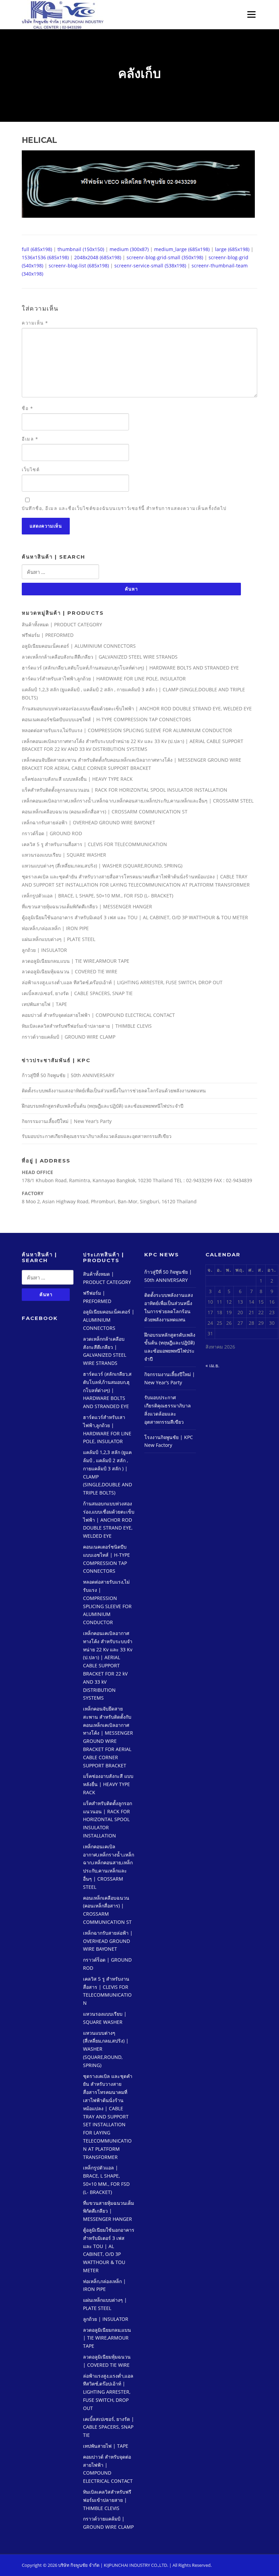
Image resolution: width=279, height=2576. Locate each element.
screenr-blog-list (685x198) (79, 266)
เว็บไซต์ (31, 469)
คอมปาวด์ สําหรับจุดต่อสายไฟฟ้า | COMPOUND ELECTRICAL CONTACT (98, 1015)
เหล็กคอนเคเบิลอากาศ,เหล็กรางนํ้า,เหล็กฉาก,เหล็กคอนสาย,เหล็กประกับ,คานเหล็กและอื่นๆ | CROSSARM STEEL (138, 801)
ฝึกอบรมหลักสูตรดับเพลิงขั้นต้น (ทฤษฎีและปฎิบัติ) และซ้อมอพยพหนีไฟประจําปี (103, 1106)
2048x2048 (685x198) (98, 257)
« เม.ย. (212, 1365)
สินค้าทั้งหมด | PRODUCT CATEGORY (62, 624)
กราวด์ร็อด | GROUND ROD (52, 833)
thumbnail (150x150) (81, 249)
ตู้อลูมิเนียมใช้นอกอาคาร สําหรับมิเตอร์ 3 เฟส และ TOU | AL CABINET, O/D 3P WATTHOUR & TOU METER (135, 917)
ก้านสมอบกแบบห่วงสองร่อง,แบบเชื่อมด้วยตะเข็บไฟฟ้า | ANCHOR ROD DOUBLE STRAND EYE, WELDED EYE (137, 708)
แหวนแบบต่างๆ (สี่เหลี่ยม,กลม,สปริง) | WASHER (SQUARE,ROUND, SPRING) (102, 866)
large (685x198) (232, 249)
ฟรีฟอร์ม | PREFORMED (48, 635)
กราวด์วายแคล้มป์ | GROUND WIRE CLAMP (69, 1037)
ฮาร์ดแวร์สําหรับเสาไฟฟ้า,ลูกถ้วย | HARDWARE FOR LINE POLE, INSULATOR (104, 679)
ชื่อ (27, 408)
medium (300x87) (129, 249)
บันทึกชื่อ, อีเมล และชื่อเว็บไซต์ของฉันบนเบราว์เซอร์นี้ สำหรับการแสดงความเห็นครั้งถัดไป (124, 508)
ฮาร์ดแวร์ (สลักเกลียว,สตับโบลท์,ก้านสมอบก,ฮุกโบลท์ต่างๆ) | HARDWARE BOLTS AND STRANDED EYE (130, 668)
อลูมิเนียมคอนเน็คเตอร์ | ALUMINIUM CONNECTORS (79, 646)
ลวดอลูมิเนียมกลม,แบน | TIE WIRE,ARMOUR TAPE (76, 961)
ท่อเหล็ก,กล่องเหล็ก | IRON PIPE (55, 928)
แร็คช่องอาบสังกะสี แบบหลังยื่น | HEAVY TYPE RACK (77, 779)
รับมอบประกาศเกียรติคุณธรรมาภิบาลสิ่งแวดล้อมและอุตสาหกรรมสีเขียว (97, 1136)
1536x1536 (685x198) (45, 257)
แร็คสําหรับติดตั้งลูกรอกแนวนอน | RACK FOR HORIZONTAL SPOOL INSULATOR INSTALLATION (125, 790)
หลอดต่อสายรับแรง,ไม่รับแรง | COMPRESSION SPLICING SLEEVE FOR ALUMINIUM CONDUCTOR (127, 730)
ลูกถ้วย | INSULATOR (44, 950)
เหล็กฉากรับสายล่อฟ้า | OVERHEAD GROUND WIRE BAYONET (88, 822)
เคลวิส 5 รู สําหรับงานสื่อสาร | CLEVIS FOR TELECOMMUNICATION (94, 844)
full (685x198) (37, 249)
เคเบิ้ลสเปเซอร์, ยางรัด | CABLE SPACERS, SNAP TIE (77, 993)
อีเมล (30, 439)
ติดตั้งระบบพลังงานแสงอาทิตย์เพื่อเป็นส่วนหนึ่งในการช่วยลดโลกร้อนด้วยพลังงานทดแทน (114, 1091)
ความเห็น (35, 323)
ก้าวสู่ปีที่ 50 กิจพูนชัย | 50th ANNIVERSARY (68, 1075)
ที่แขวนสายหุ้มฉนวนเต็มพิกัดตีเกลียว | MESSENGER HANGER (87, 906)
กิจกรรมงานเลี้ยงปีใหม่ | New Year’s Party (67, 1121)
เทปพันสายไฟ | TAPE (44, 1004)
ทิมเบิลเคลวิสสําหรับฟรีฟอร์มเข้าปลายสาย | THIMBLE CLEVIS (87, 1026)
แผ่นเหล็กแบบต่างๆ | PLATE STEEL (59, 939)
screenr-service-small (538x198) (150, 266)
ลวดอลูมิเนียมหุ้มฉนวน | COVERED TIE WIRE (70, 971)
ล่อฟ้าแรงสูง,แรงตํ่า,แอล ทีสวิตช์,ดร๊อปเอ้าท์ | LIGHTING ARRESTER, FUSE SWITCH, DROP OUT (122, 982)
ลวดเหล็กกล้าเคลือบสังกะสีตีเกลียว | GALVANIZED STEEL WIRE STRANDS (100, 657)
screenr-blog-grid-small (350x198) (165, 257)
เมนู (249, 14)
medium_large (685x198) (182, 249)
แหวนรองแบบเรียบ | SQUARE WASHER (64, 855)
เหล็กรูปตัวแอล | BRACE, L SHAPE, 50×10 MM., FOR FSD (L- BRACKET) (97, 896)
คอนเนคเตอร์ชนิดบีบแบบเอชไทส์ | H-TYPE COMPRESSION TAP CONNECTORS (106, 719)
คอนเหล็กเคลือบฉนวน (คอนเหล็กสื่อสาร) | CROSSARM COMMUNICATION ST (105, 812)
